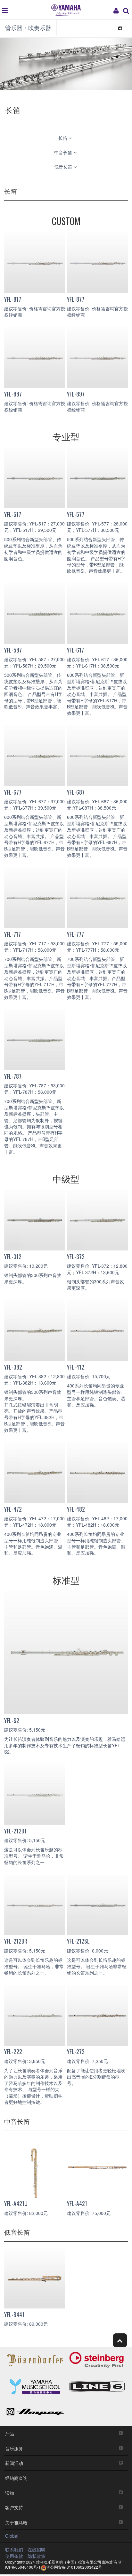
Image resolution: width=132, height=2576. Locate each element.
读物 (10, 2493)
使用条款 (14, 2556)
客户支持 (14, 2507)
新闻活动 (14, 2463)
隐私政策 (37, 2556)
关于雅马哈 (16, 2522)
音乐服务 (14, 2448)
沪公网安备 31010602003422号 (74, 2567)
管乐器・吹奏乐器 (28, 27)
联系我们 (14, 2550)
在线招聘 (37, 2550)
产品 (10, 2433)
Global (12, 2536)
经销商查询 (16, 2478)
